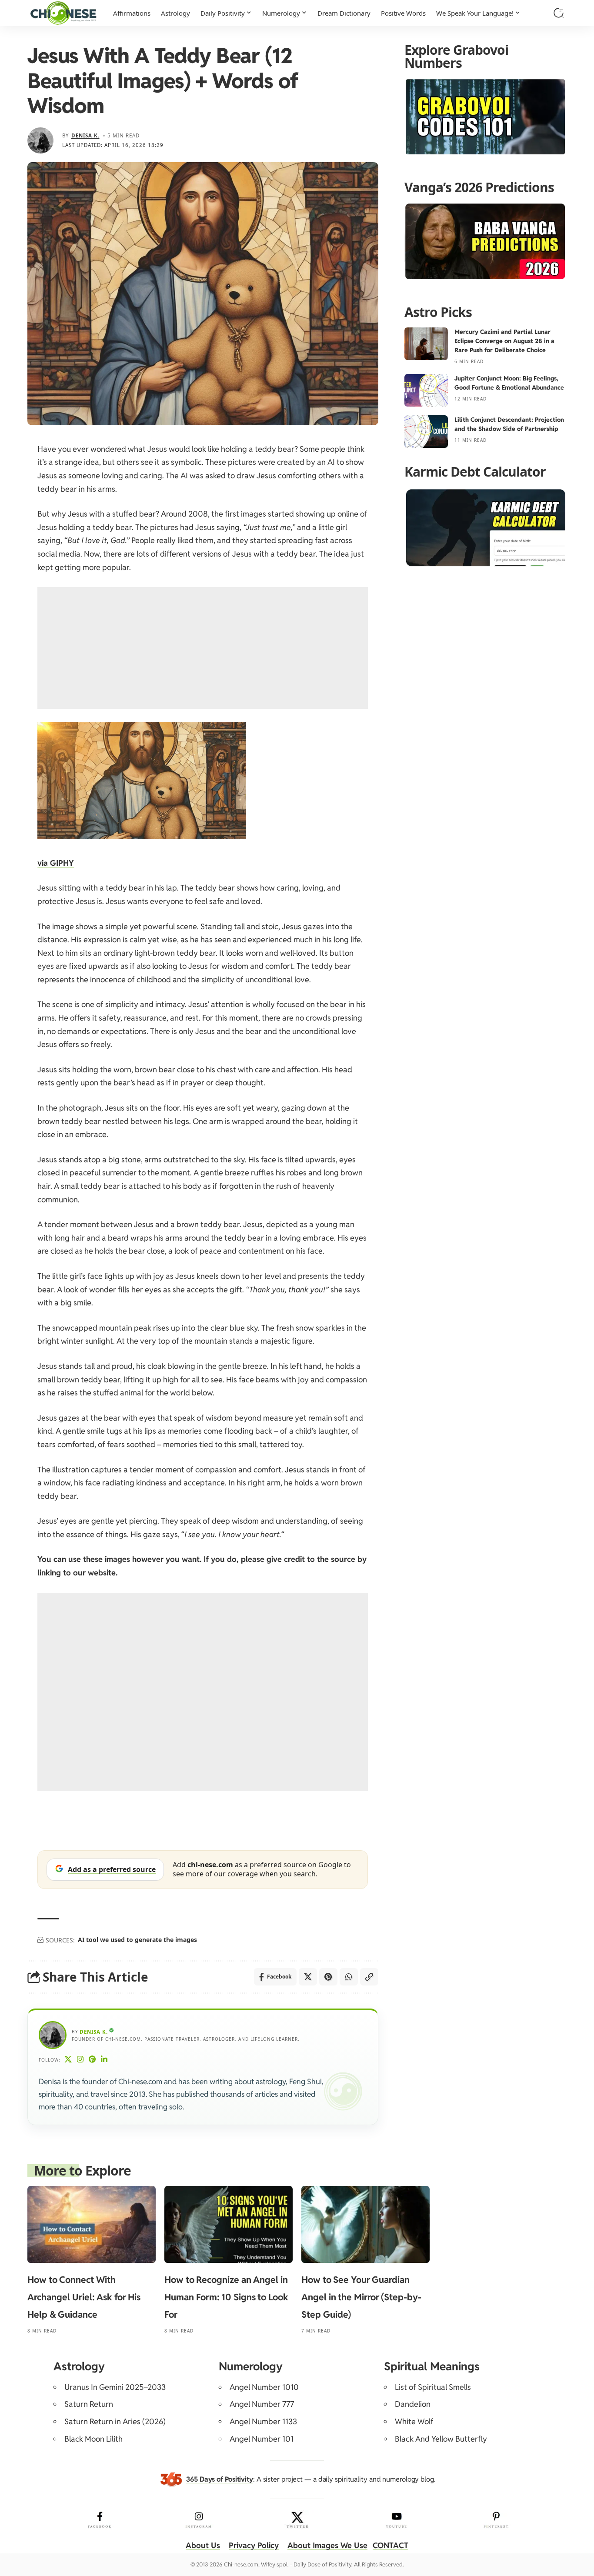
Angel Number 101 (262, 2439)
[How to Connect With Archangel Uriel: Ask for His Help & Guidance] (92, 2224)
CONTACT (390, 2545)
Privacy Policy (254, 2545)
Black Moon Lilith (93, 2439)
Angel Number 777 (262, 2404)
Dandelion (413, 2404)
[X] (68, 2060)
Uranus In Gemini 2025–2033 (115, 2387)
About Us (203, 2545)
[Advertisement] (203, 648)
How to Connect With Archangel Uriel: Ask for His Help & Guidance (84, 2297)
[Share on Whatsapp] (349, 1977)
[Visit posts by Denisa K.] (40, 140)
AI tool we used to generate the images (137, 1940)
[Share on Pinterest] (328, 1977)
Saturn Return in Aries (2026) (115, 2421)
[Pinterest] (92, 2060)
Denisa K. (85, 135)
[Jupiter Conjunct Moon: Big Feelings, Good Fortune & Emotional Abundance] (426, 390)
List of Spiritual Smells (433, 2387)
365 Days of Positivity (220, 2479)
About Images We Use (327, 2545)
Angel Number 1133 (263, 2421)
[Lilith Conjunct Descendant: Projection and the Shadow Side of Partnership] (426, 432)
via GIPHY (56, 863)
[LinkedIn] (104, 2060)
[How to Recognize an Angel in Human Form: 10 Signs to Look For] (229, 2224)
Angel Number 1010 (264, 2387)
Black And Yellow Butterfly (441, 2439)
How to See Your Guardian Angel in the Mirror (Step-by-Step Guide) (361, 2297)
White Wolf (414, 2421)
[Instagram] (80, 2060)
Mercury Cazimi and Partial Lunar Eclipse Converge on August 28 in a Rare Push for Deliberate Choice (504, 341)
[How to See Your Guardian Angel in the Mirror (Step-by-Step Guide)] (365, 2224)
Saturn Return (89, 2404)
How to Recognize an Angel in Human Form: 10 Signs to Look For (226, 2297)
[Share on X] (308, 1977)
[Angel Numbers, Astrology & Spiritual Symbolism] (63, 13)
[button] (559, 13)
